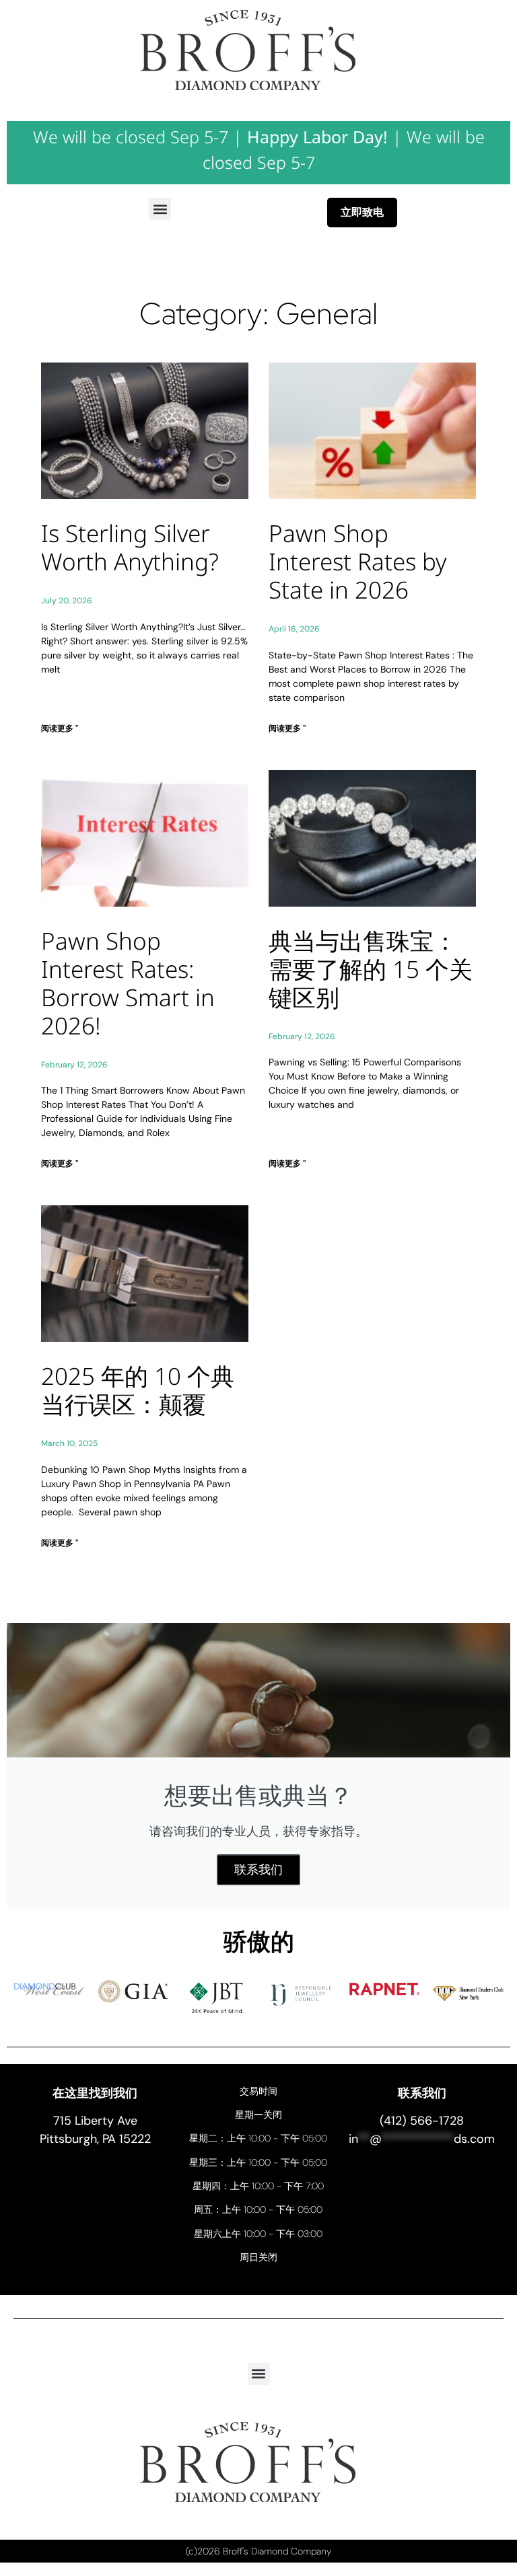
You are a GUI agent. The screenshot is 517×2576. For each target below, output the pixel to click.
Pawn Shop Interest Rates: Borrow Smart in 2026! (128, 983)
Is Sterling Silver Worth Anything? (130, 547)
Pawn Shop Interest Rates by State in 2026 (357, 561)
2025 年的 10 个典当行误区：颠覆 (138, 1390)
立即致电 (362, 212)
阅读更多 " (60, 728)
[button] (160, 209)
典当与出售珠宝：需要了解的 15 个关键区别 (371, 969)
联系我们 (258, 1870)
